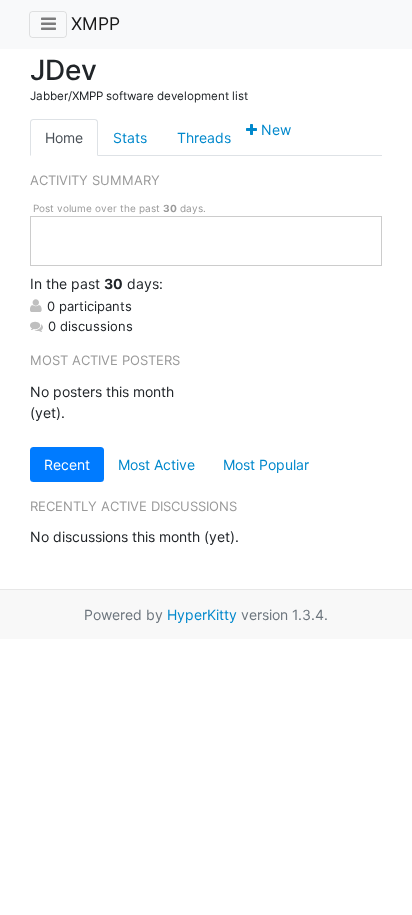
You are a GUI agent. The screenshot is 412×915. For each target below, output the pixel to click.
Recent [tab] (67, 464)
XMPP (95, 23)
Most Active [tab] (156, 464)
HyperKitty (202, 614)
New (274, 129)
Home (64, 137)
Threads (204, 137)
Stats (130, 137)
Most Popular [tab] (266, 464)
